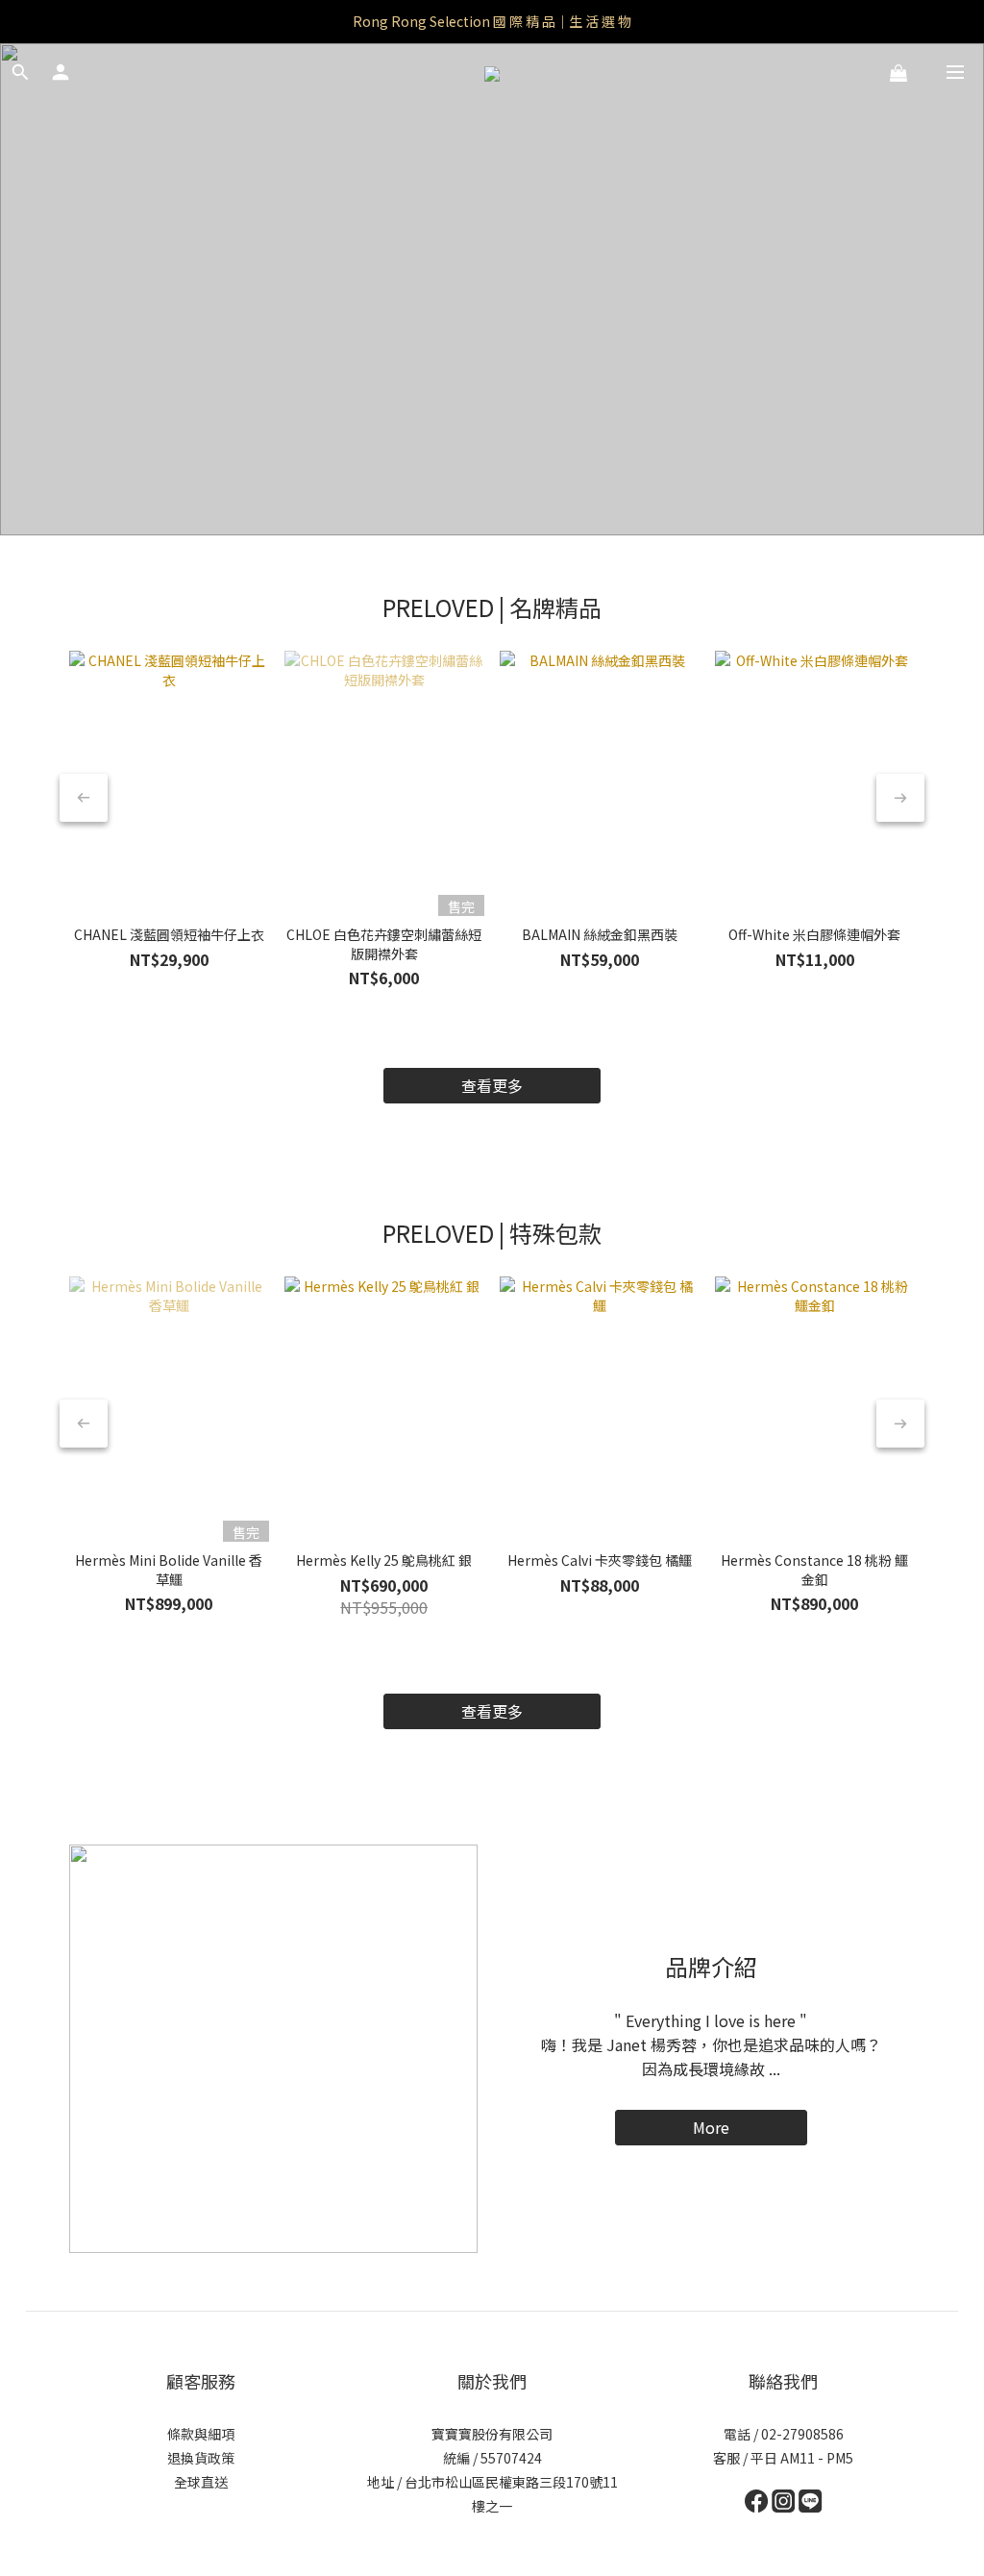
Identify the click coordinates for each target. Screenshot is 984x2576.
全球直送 (201, 2482)
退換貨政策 (201, 2458)
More (711, 2127)
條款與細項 (201, 2434)
